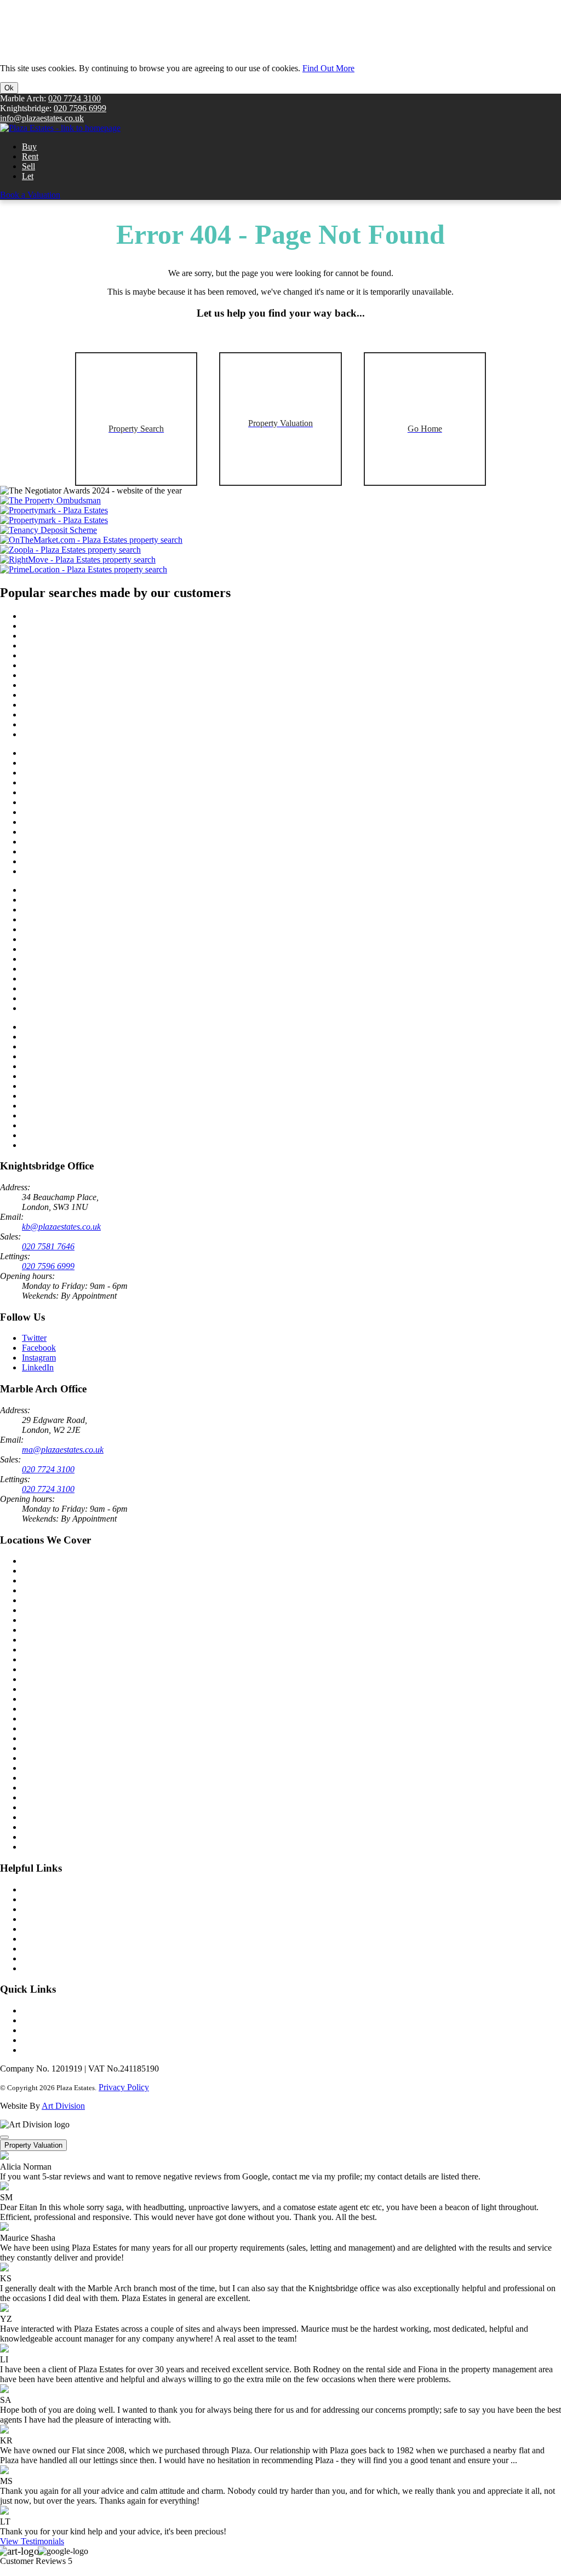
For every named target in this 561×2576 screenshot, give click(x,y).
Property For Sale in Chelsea (71, 734)
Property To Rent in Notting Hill (78, 1145)
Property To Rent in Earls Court (77, 1125)
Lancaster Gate (48, 1817)
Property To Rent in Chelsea (71, 1008)
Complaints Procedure (60, 2040)
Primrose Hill (45, 1758)
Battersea (38, 1650)
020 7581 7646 (48, 1246)
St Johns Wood (48, 1689)
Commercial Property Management (82, 1949)
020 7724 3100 (75, 98)
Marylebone (43, 1610)
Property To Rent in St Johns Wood (83, 1056)
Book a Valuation (30, 195)
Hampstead (41, 1788)
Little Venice (44, 1738)
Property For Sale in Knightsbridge (82, 724)
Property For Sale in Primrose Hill (81, 665)
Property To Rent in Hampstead (77, 1106)
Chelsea (36, 1590)
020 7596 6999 (80, 108)
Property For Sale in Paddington (78, 616)
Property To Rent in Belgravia (74, 1076)
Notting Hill (43, 1679)
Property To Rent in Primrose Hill (80, 939)
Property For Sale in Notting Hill (79, 871)
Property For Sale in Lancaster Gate (84, 646)
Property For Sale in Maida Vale (78, 842)
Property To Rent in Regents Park (80, 910)
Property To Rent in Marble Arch (79, 1046)
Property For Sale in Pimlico (71, 822)
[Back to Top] (4, 2137)
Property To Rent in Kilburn (71, 949)
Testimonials (44, 2030)
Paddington (42, 1580)
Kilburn (35, 1797)
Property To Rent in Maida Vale (77, 1115)
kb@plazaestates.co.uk (61, 1227)
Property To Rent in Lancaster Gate (83, 919)
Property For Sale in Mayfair (71, 792)
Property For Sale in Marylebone (79, 812)
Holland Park (45, 1699)
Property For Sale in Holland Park (81, 861)
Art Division (63, 2106)
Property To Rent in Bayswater (76, 900)
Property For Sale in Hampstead (77, 832)
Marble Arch (44, 1561)
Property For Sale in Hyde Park (76, 655)
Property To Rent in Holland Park (80, 1135)
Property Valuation (33, 2145)
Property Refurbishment (63, 1939)
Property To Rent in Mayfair (71, 1066)
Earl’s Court (43, 1837)
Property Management (60, 1929)
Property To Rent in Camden (72, 959)
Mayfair (36, 1709)
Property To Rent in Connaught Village (90, 979)
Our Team (39, 2020)
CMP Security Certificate (65, 1968)
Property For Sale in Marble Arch (80, 773)
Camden (36, 1827)
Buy (29, 147)
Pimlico (35, 1719)
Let (28, 176)
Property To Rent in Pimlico (70, 1096)
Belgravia (39, 1640)
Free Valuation (47, 1899)
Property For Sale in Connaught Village (90, 705)
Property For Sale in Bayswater (76, 626)
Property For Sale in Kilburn (71, 675)
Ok (9, 88)
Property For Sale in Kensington (78, 715)
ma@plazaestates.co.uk (63, 1450)
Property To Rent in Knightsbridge (82, 998)
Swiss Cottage (47, 1807)
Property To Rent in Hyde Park (76, 929)
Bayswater (40, 1728)
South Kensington (53, 1600)
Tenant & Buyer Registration (72, 1909)
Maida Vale (42, 1669)
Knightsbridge (47, 1571)
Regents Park (45, 1748)
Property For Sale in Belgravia (75, 802)
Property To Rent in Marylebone (78, 1086)
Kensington (42, 1620)
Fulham (35, 1659)
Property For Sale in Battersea (74, 763)
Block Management (56, 1919)
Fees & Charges (50, 2050)
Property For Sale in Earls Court (78, 851)
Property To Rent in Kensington (77, 988)
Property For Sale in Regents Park (81, 636)
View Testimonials (32, 2541)
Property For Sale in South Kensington (89, 753)
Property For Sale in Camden (72, 685)
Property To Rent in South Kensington (88, 1027)
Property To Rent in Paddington (77, 890)
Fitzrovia (37, 1778)
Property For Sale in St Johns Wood (84, 782)
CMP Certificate (50, 1958)
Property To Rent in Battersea (73, 1037)
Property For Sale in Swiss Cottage (82, 695)
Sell (28, 166)
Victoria (36, 1630)
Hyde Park (41, 1768)
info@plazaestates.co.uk (42, 118)
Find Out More (328, 68)
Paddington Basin (53, 1847)
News (32, 2010)
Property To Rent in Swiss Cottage (82, 969)
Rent (30, 156)
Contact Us (41, 1889)
